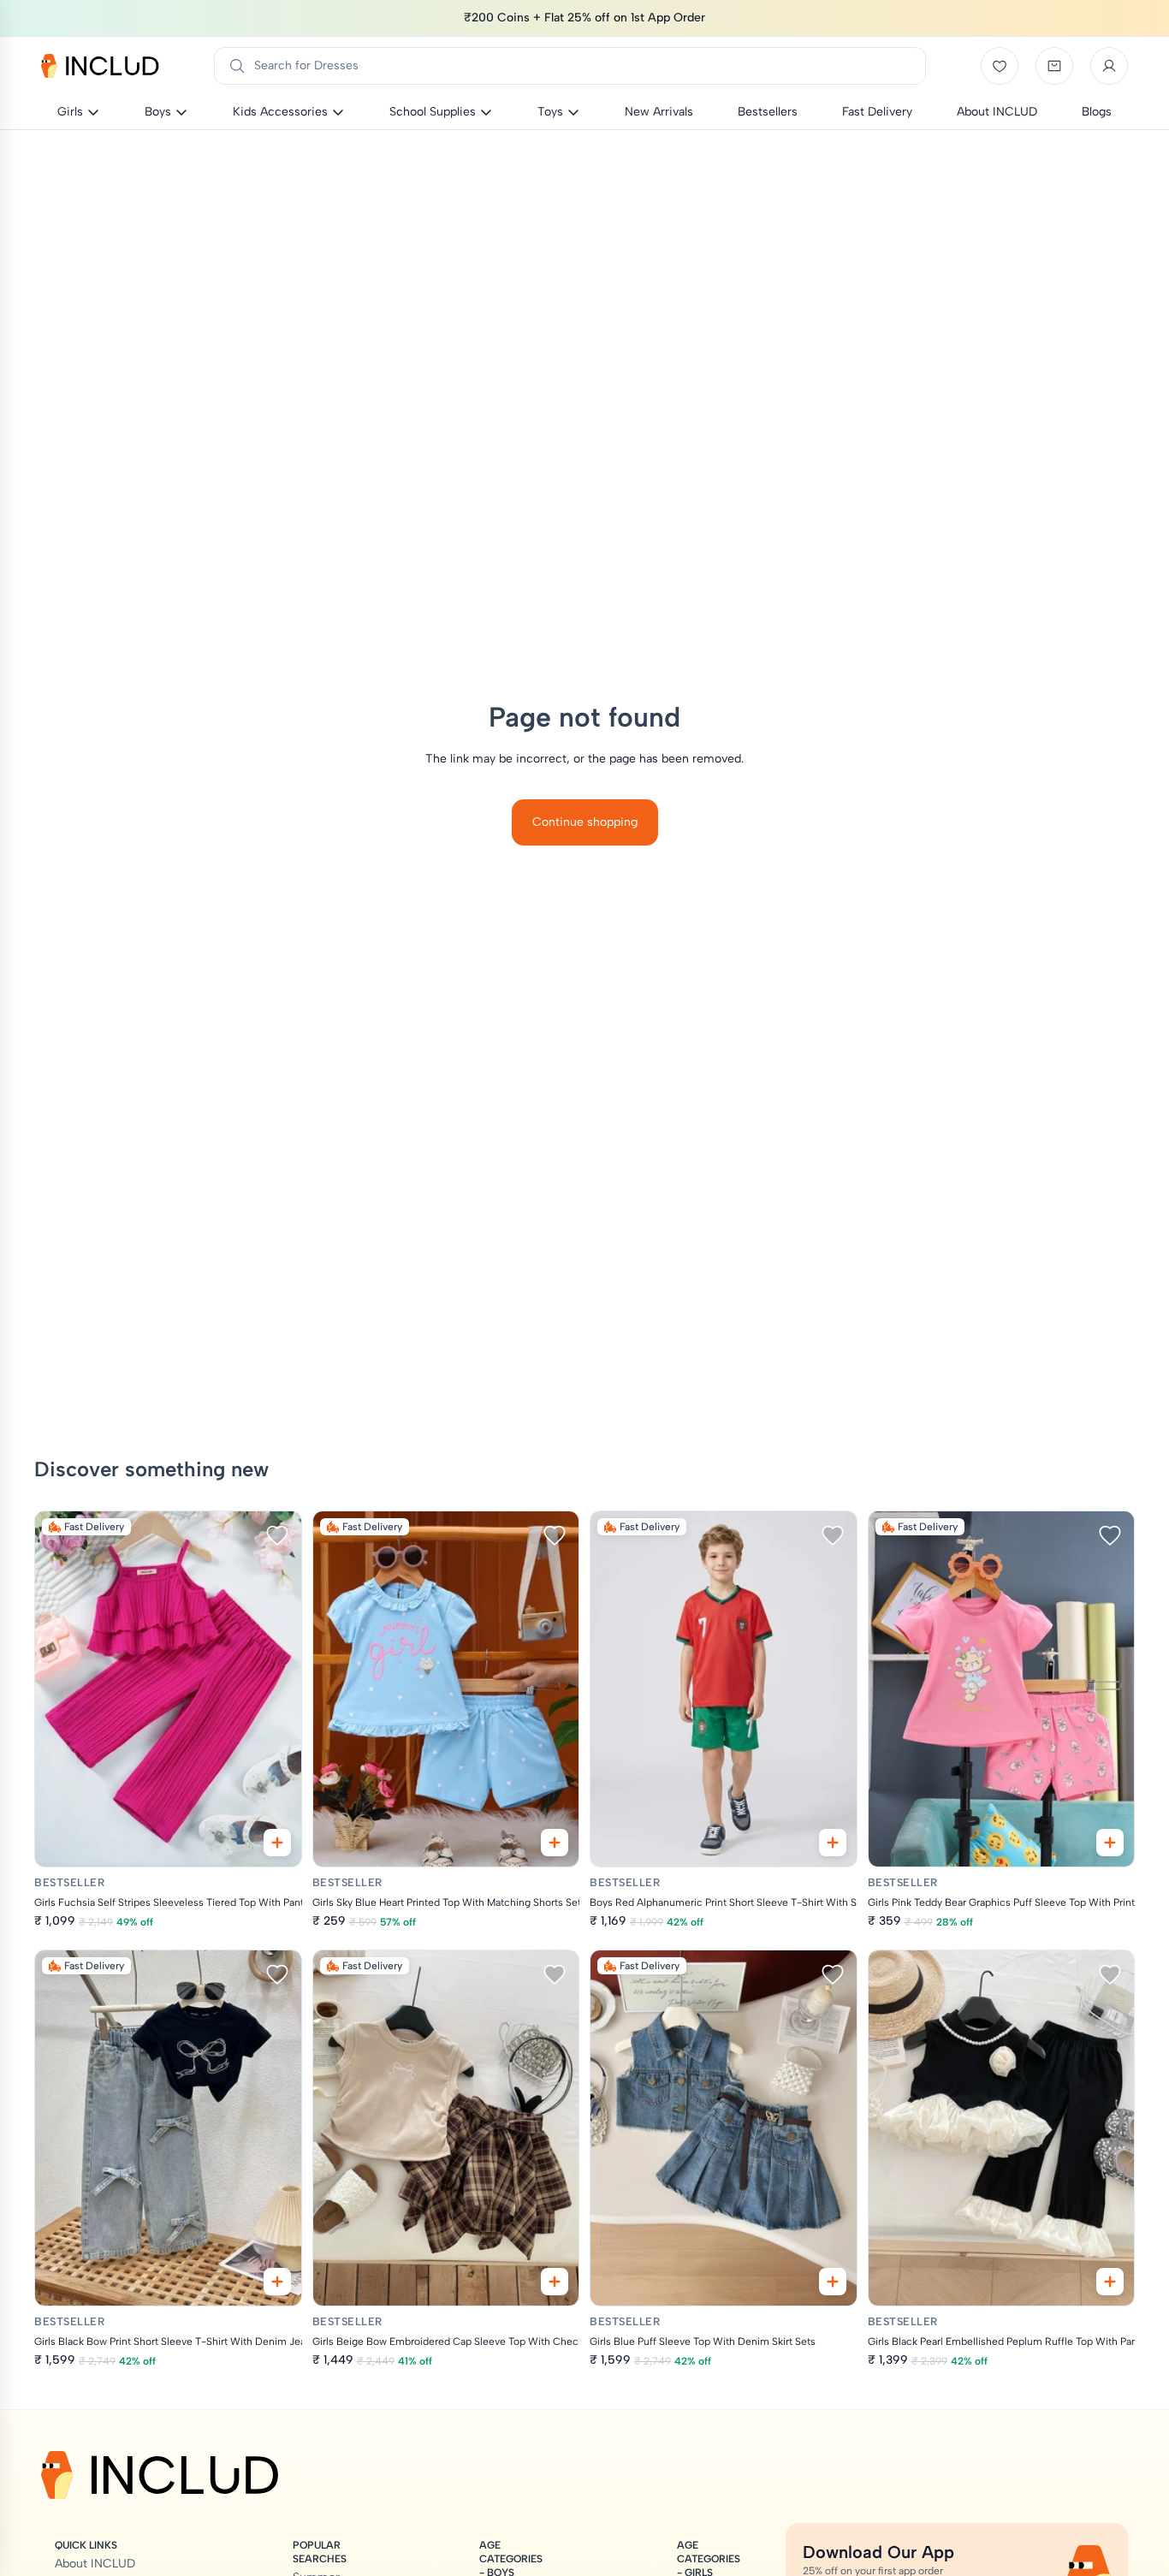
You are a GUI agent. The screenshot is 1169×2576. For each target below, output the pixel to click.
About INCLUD (95, 2564)
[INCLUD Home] (100, 66)
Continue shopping (585, 822)
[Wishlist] (1000, 66)
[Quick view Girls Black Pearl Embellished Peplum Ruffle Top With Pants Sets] (1110, 2282)
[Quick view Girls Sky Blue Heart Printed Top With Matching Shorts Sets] (555, 1843)
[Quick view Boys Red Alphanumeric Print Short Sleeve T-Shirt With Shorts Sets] (833, 1843)
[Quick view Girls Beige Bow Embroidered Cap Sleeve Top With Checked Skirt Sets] (555, 2282)
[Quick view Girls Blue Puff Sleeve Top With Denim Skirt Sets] (833, 2282)
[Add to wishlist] (277, 1535)
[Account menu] (1109, 66)
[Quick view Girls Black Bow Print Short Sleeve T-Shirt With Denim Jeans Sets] (277, 2282)
